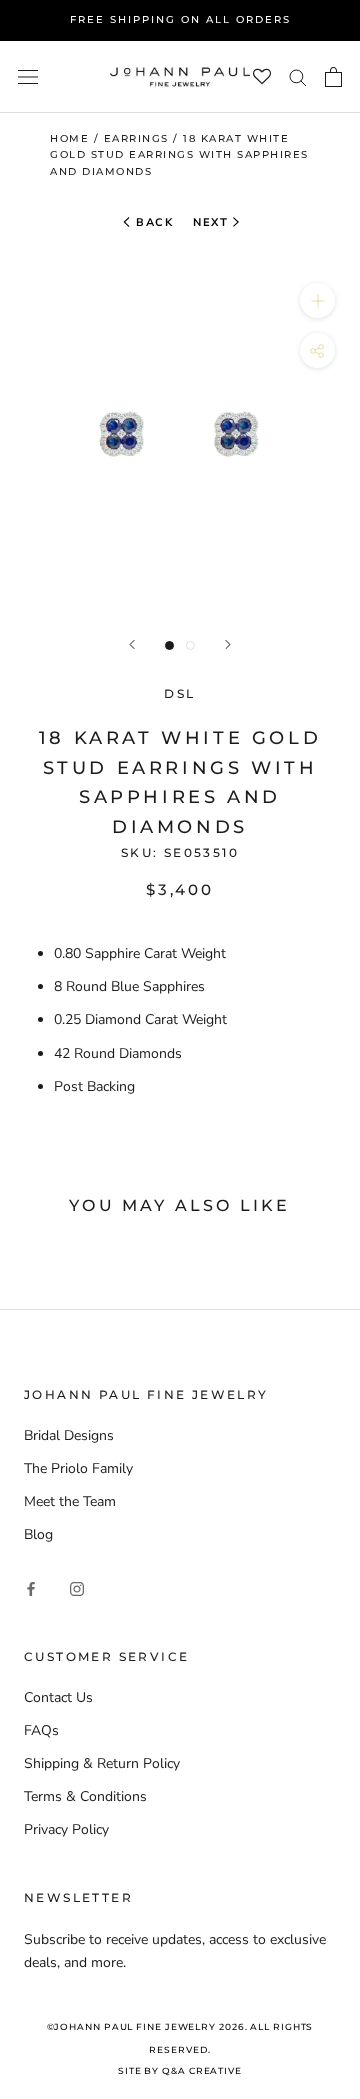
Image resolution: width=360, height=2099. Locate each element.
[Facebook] (31, 1587)
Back (153, 222)
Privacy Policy (66, 1829)
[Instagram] (77, 1587)
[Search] (298, 76)
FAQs (41, 1730)
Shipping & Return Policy (102, 1763)
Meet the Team (70, 1501)
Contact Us (58, 1697)
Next (210, 222)
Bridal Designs (69, 1435)
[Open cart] (333, 77)
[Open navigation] (28, 76)
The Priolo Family (78, 1468)
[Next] (228, 644)
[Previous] (132, 644)
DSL (179, 693)
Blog (38, 1534)
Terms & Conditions (85, 1796)
